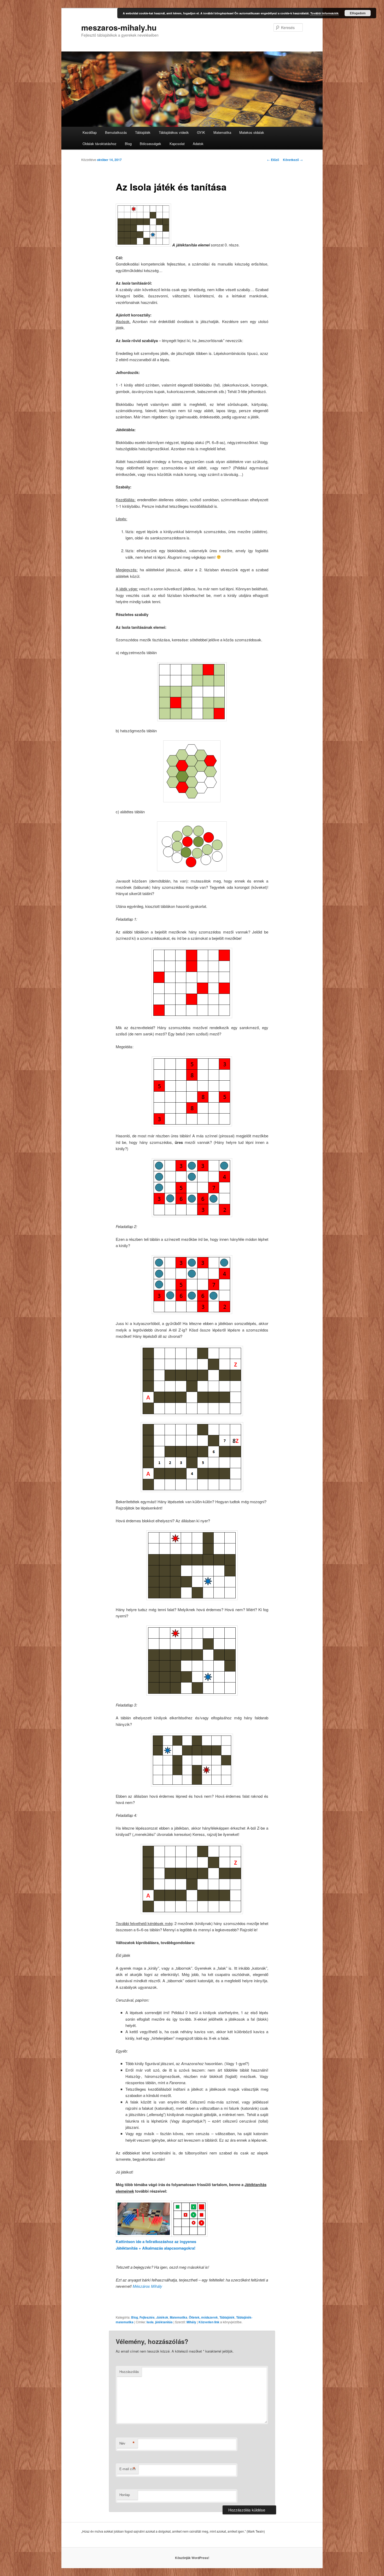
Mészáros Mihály (147, 2286)
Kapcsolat (177, 144)
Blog (128, 144)
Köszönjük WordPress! (192, 2558)
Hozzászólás (129, 2372)
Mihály (191, 2322)
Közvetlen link (209, 2322)
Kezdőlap (90, 132)
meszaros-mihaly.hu (119, 27)
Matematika (222, 132)
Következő (293, 160)
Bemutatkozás (116, 132)
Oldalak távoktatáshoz (100, 144)
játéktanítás (164, 2322)
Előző (273, 160)
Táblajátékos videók (174, 132)
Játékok (162, 2317)
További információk (324, 13)
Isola (150, 2322)
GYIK (201, 132)
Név (127, 2443)
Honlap (125, 2495)
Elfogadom (358, 13)
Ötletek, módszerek (203, 2317)
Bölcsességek (150, 144)
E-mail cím (128, 2469)
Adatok (198, 144)
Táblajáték (143, 132)
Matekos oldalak (252, 132)
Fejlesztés (147, 2317)
